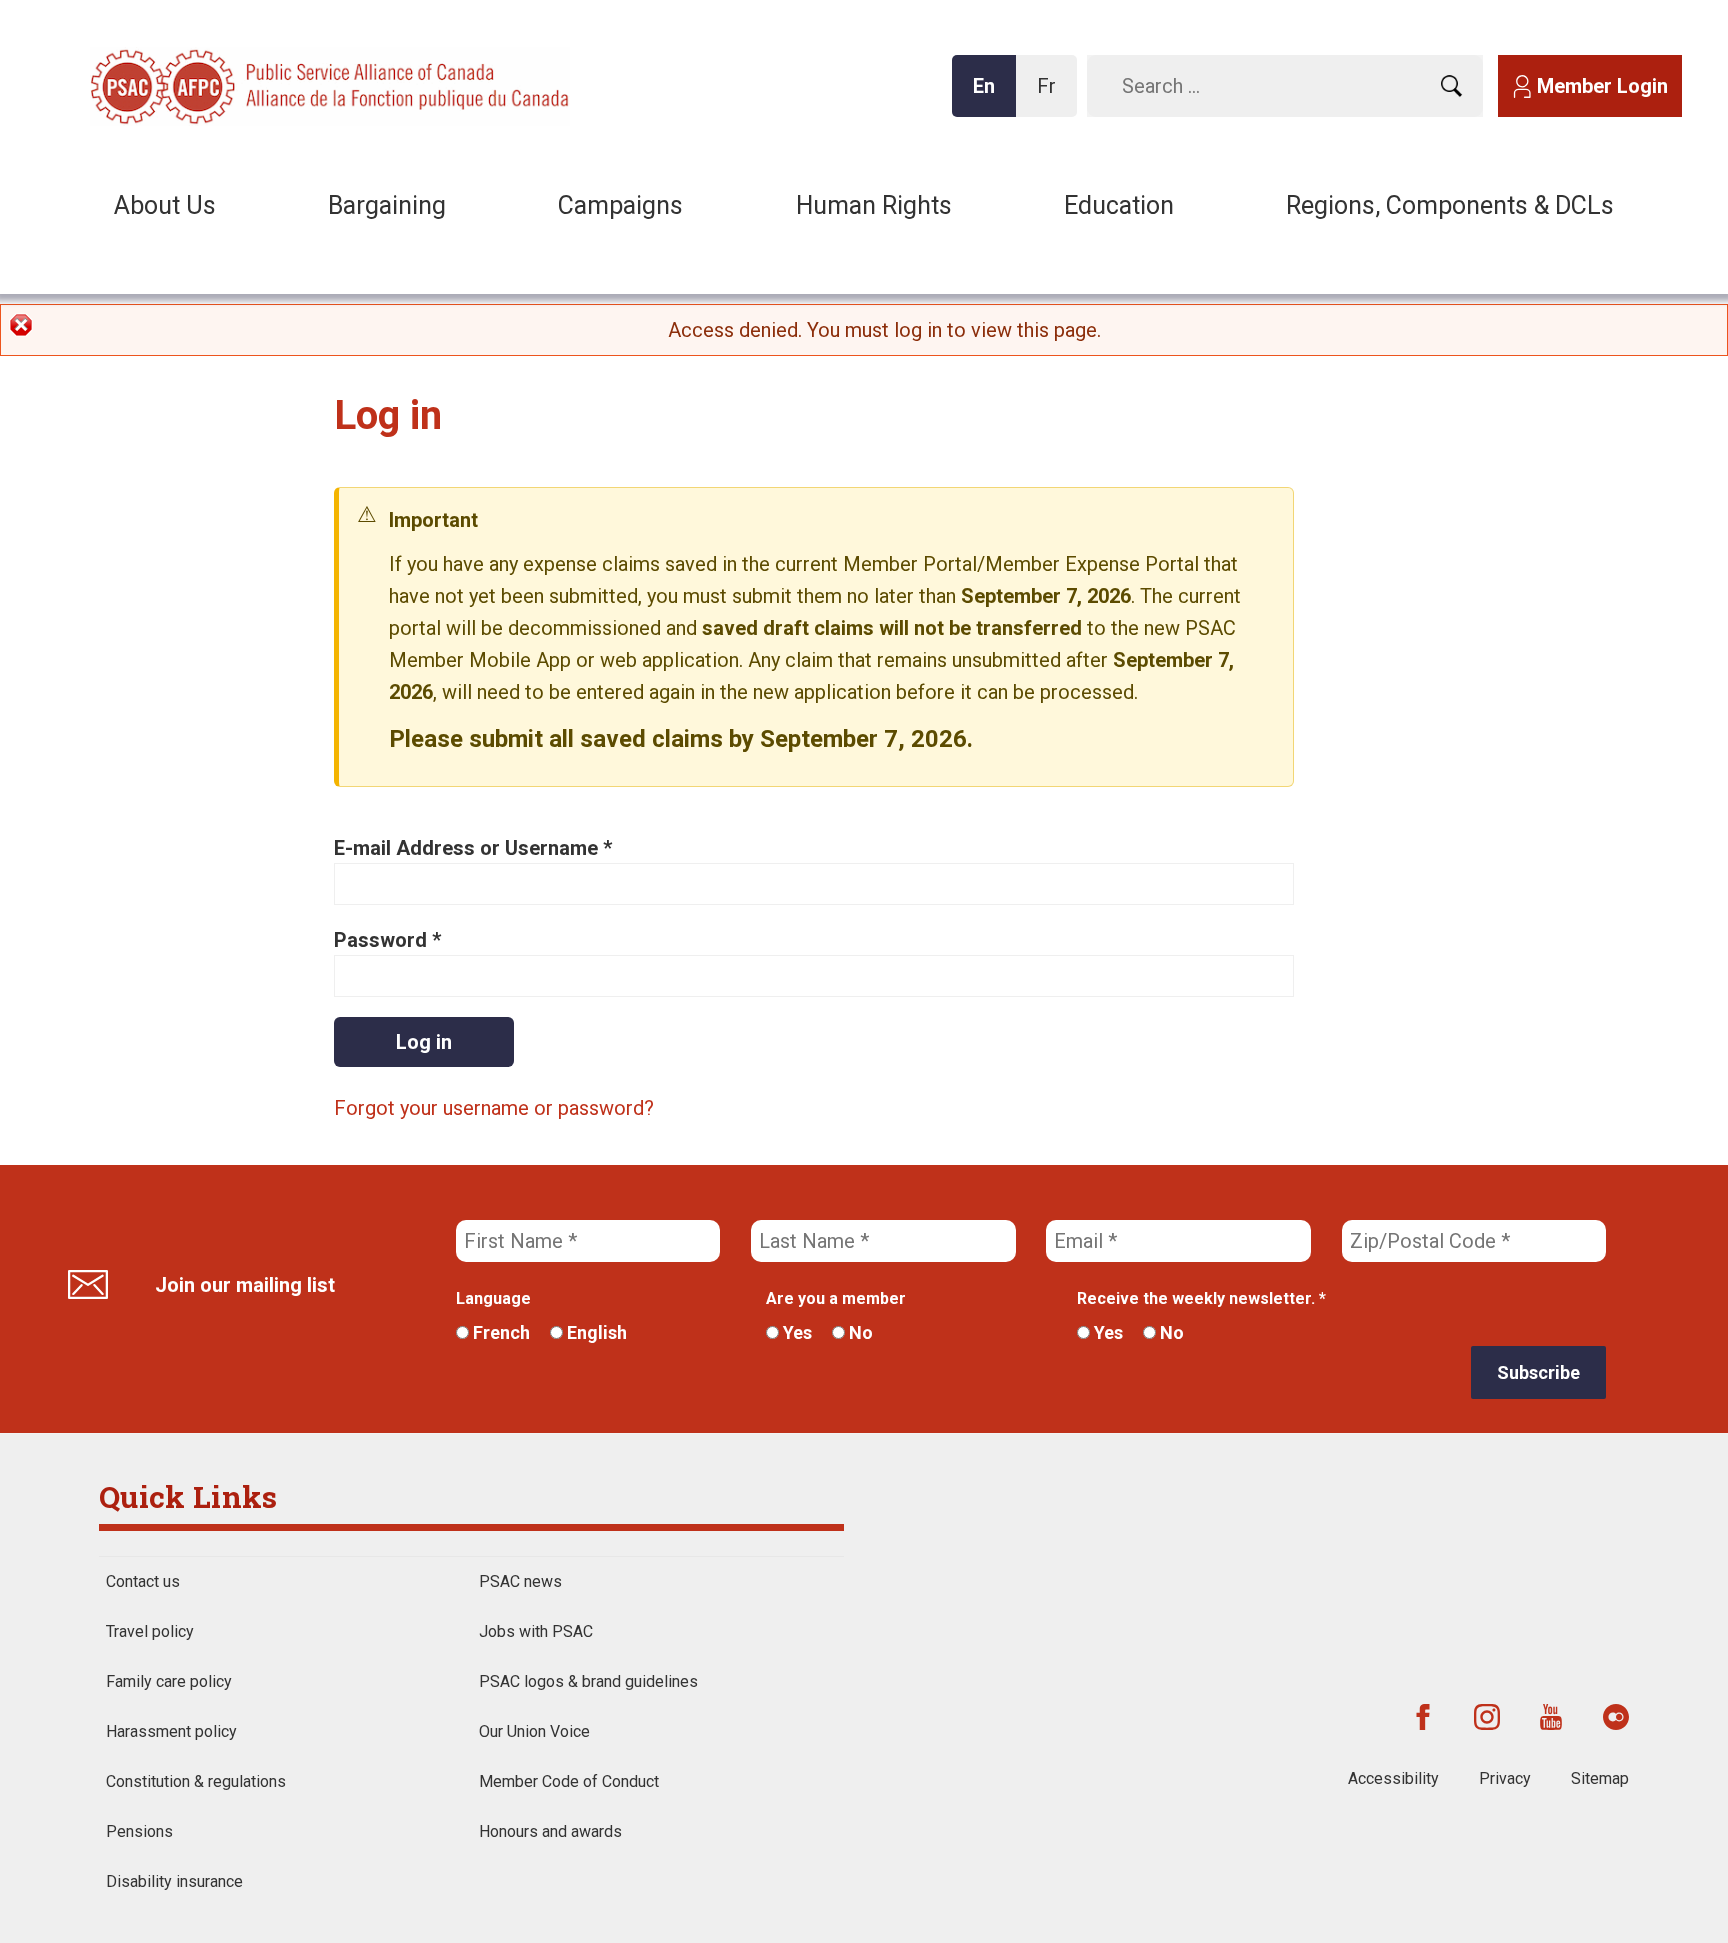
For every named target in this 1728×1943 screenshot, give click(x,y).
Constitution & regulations (196, 1781)
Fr (1052, 95)
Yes (795, 1332)
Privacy (1505, 1778)
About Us (165, 205)
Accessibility (1393, 1778)
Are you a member (836, 1298)
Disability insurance (174, 1881)
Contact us (143, 1581)
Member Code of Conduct (569, 1781)
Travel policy (150, 1631)
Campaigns (620, 205)
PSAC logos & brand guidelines (588, 1681)
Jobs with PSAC (536, 1631)
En (990, 95)
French (499, 1332)
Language (493, 1298)
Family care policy (169, 1681)
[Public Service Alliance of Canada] (220, 84)
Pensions (139, 1831)
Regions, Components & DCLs (1450, 205)
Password (387, 940)
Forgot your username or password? (494, 1108)
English (595, 1332)
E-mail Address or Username (473, 848)
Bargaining (387, 205)
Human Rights (874, 205)
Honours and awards (550, 1831)
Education (1119, 205)
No (859, 1332)
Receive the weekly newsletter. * (1201, 1298)
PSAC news (520, 1581)
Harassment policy (171, 1731)
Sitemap (1600, 1778)
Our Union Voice (534, 1731)
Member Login (1602, 86)
